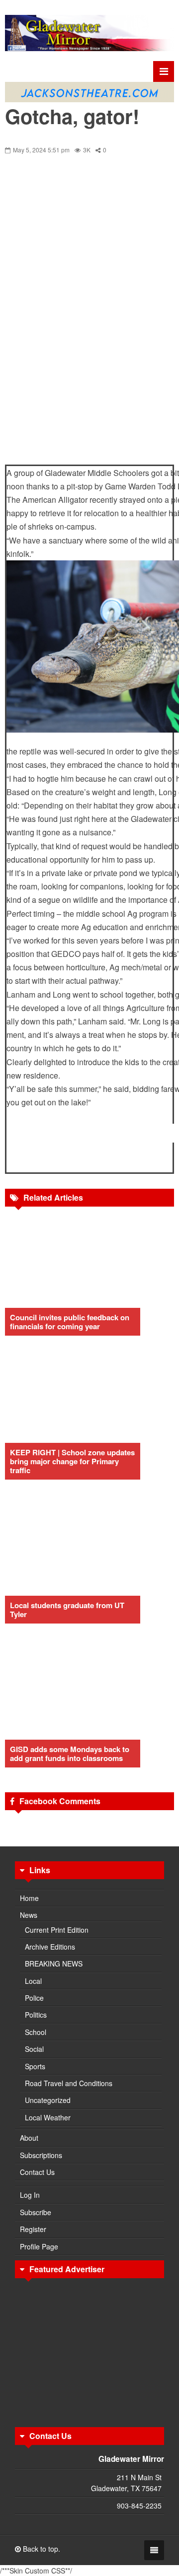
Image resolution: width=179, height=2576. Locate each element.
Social (34, 2049)
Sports (35, 2066)
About (29, 2138)
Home (29, 1898)
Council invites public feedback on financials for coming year (70, 1322)
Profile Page (39, 2246)
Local (33, 1981)
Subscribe (36, 2212)
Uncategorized (48, 2100)
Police (34, 1998)
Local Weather (48, 2117)
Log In (30, 2195)
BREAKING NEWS (54, 1964)
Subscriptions (41, 2155)
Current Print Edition (57, 1930)
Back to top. (41, 2549)
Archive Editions (50, 1947)
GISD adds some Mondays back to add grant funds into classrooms (70, 1754)
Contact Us (37, 2172)
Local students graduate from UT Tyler (67, 1610)
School (36, 2032)
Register (33, 2229)
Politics (36, 2015)
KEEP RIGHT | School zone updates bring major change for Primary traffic (72, 1461)
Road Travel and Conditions (69, 2083)
